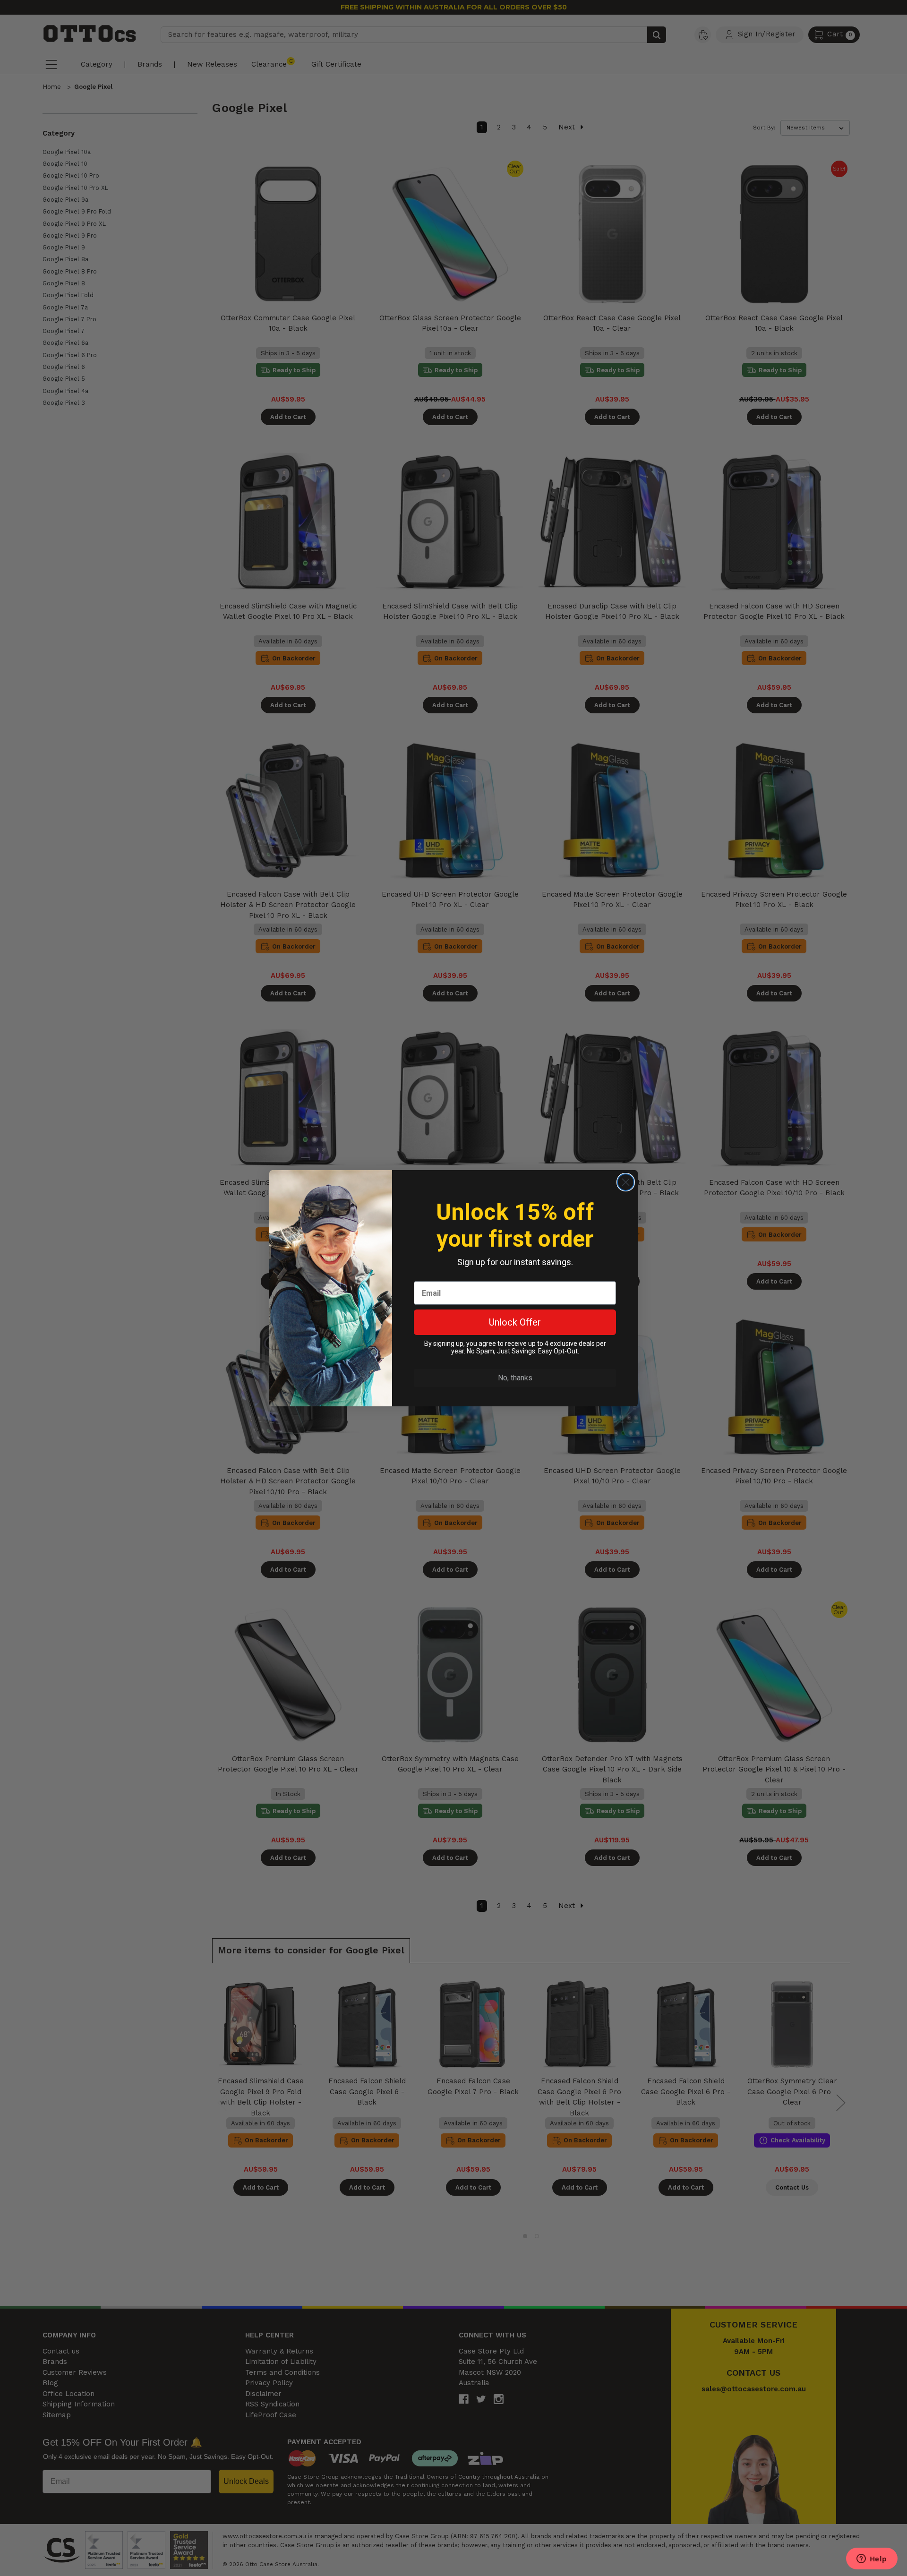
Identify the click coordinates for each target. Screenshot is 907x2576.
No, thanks (515, 1378)
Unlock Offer (515, 1322)
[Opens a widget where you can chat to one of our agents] (872, 2559)
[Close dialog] (626, 1182)
